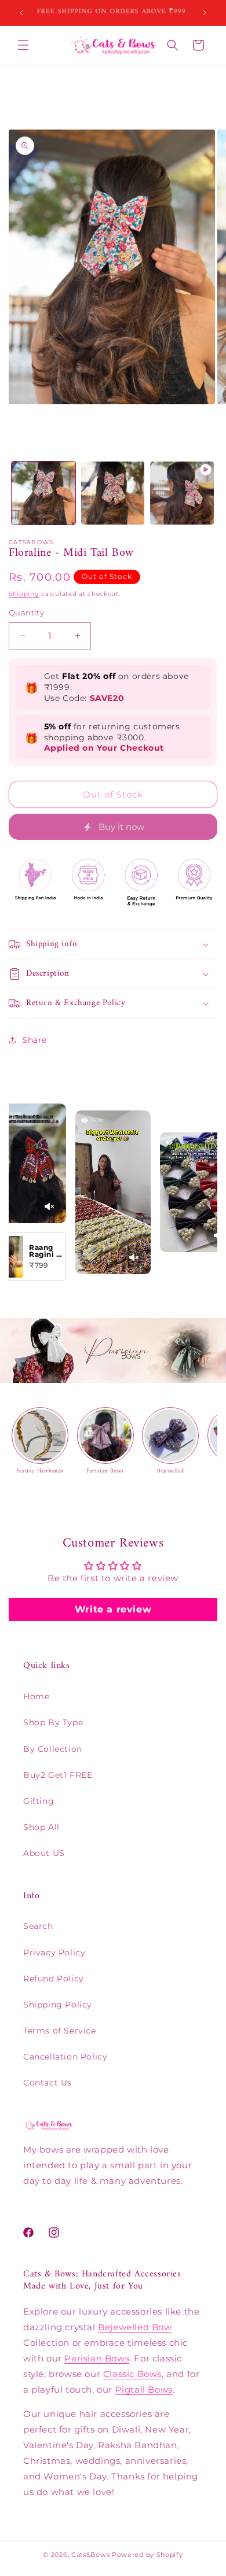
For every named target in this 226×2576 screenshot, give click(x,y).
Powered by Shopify (147, 2555)
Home (36, 1696)
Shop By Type (53, 1722)
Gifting (39, 1801)
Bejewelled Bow (135, 2327)
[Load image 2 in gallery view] (113, 493)
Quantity (26, 612)
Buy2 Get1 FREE (58, 1775)
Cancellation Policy (65, 2057)
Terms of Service (60, 2031)
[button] (23, 45)
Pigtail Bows (144, 2389)
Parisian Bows (97, 2358)
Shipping (24, 594)
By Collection (53, 1749)
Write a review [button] (113, 1609)
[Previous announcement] (21, 13)
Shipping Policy (58, 2005)
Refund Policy (54, 1979)
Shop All (41, 1827)
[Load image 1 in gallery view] (43, 493)
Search (38, 1926)
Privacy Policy (54, 1953)
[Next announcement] (205, 13)
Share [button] (34, 1040)
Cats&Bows (90, 2555)
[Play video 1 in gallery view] (182, 493)
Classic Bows (132, 2374)
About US (44, 1853)
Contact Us (48, 2083)
